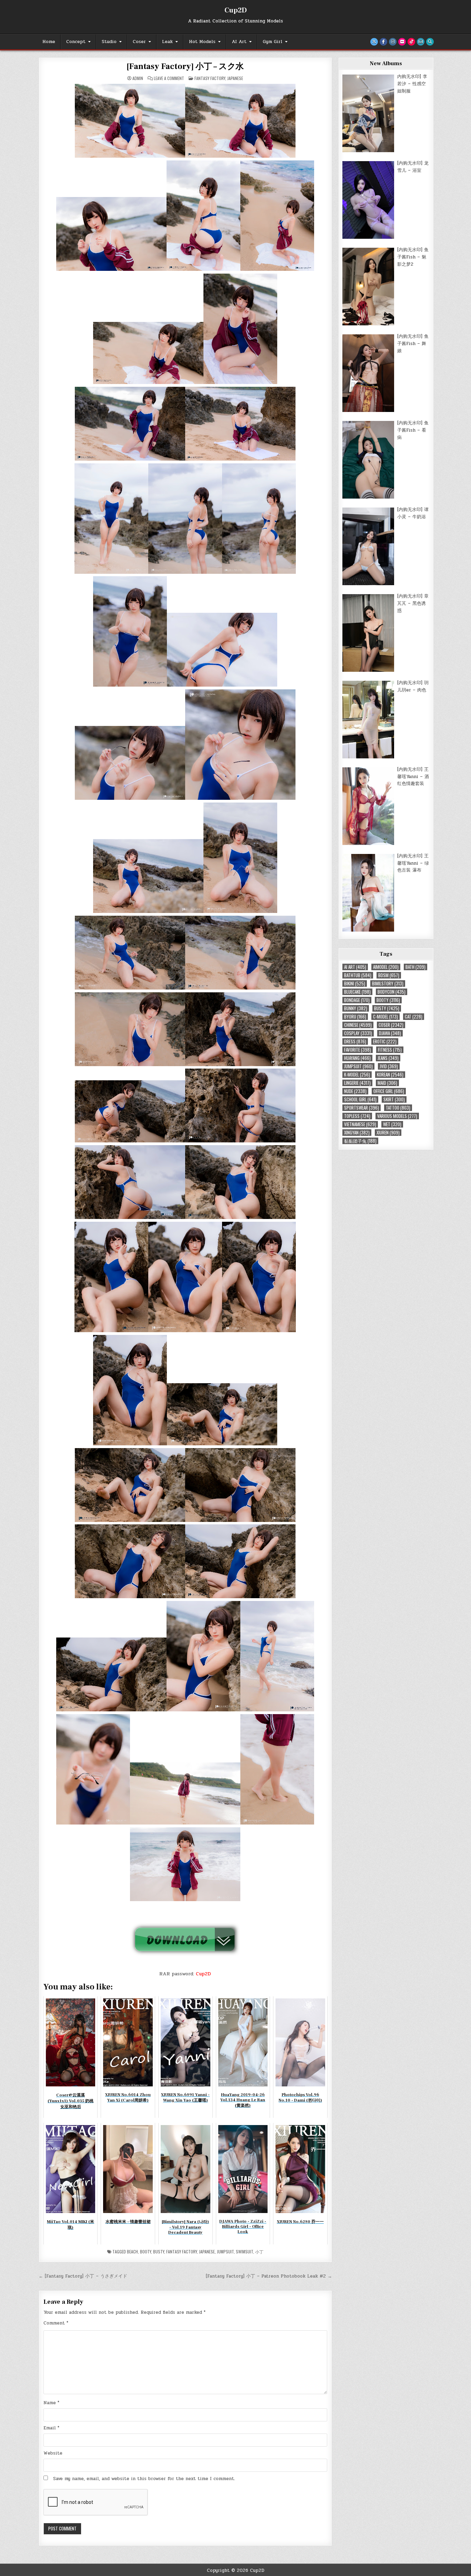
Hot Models (202, 42)
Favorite (358, 1050)
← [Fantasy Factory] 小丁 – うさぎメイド (83, 2276)
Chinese (358, 1025)
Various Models (397, 1116)
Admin (138, 78)
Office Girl (389, 1091)
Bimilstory (388, 984)
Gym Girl (273, 42)
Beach (132, 2251)
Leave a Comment (169, 78)
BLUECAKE (357, 992)
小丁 (259, 2251)
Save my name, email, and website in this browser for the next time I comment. (144, 2479)
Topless (357, 1116)
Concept (76, 42)
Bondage (357, 1000)
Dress (355, 1041)
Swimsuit (244, 2251)
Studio (109, 42)
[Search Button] (430, 42)
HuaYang (357, 1058)
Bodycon (392, 992)
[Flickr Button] (402, 42)
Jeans (388, 1058)
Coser (139, 42)
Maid (387, 1083)
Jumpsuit (225, 2251)
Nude (355, 1091)
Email (51, 2428)
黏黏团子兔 (360, 1141)
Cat (414, 1017)
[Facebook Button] (383, 42)
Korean (390, 1075)
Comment (56, 2323)
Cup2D (236, 10)
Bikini (355, 984)
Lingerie (357, 1083)
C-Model (385, 1017)
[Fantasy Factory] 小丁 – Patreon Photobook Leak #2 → (269, 2276)
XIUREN (388, 1133)
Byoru (355, 1017)
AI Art (239, 42)
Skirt (394, 1099)
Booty (146, 2251)
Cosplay (358, 1033)
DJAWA (390, 1033)
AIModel (386, 967)
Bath (415, 967)
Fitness (390, 1050)
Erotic (385, 1041)
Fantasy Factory (210, 78)
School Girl (360, 1099)
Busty (159, 2251)
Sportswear (362, 1108)
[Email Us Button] (421, 42)
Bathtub (358, 975)
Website (53, 2453)
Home (49, 42)
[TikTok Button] (411, 42)
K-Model (357, 1075)
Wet (392, 1124)
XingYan (357, 1133)
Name (51, 2403)
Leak (167, 42)
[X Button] (374, 42)
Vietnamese (360, 1124)
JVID (389, 1066)
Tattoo (398, 1108)
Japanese (235, 78)
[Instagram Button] (393, 42)
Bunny (356, 1008)
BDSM (389, 975)
